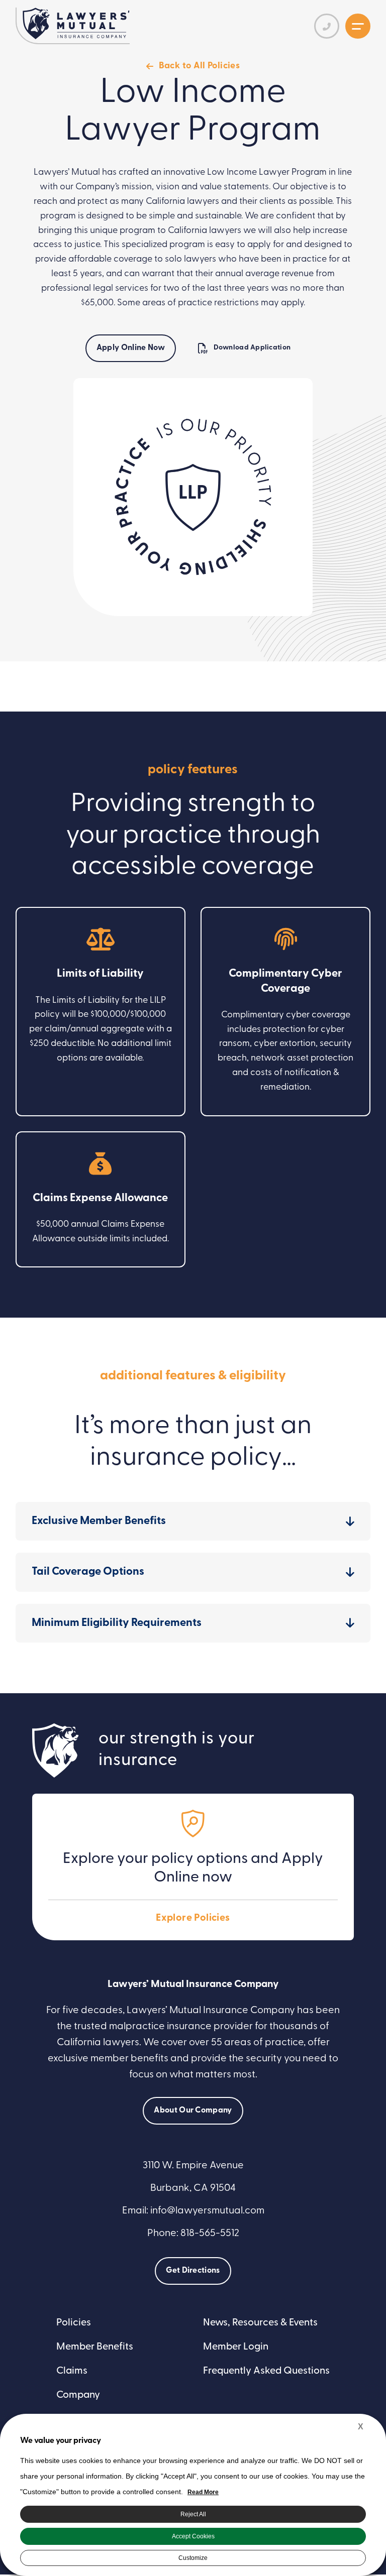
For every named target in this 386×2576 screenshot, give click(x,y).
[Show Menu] (358, 26)
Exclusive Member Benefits (99, 1521)
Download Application (252, 348)
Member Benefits (95, 2347)
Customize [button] (193, 2558)
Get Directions (193, 2271)
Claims (72, 2371)
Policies (74, 2323)
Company (78, 2395)
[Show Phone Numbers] (327, 26)
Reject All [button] (193, 2514)
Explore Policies (193, 1918)
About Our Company (193, 2111)
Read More (203, 2492)
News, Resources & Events (260, 2323)
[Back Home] (76, 23)
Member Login (236, 2347)
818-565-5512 (210, 2234)
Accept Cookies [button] (193, 2536)
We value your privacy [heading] (61, 2441)
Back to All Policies (199, 66)
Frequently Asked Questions (266, 2371)
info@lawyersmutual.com (207, 2211)
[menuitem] (120, 2323)
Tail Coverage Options (88, 1572)
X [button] (361, 2427)
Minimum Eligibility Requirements (117, 1623)
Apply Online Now (131, 348)
